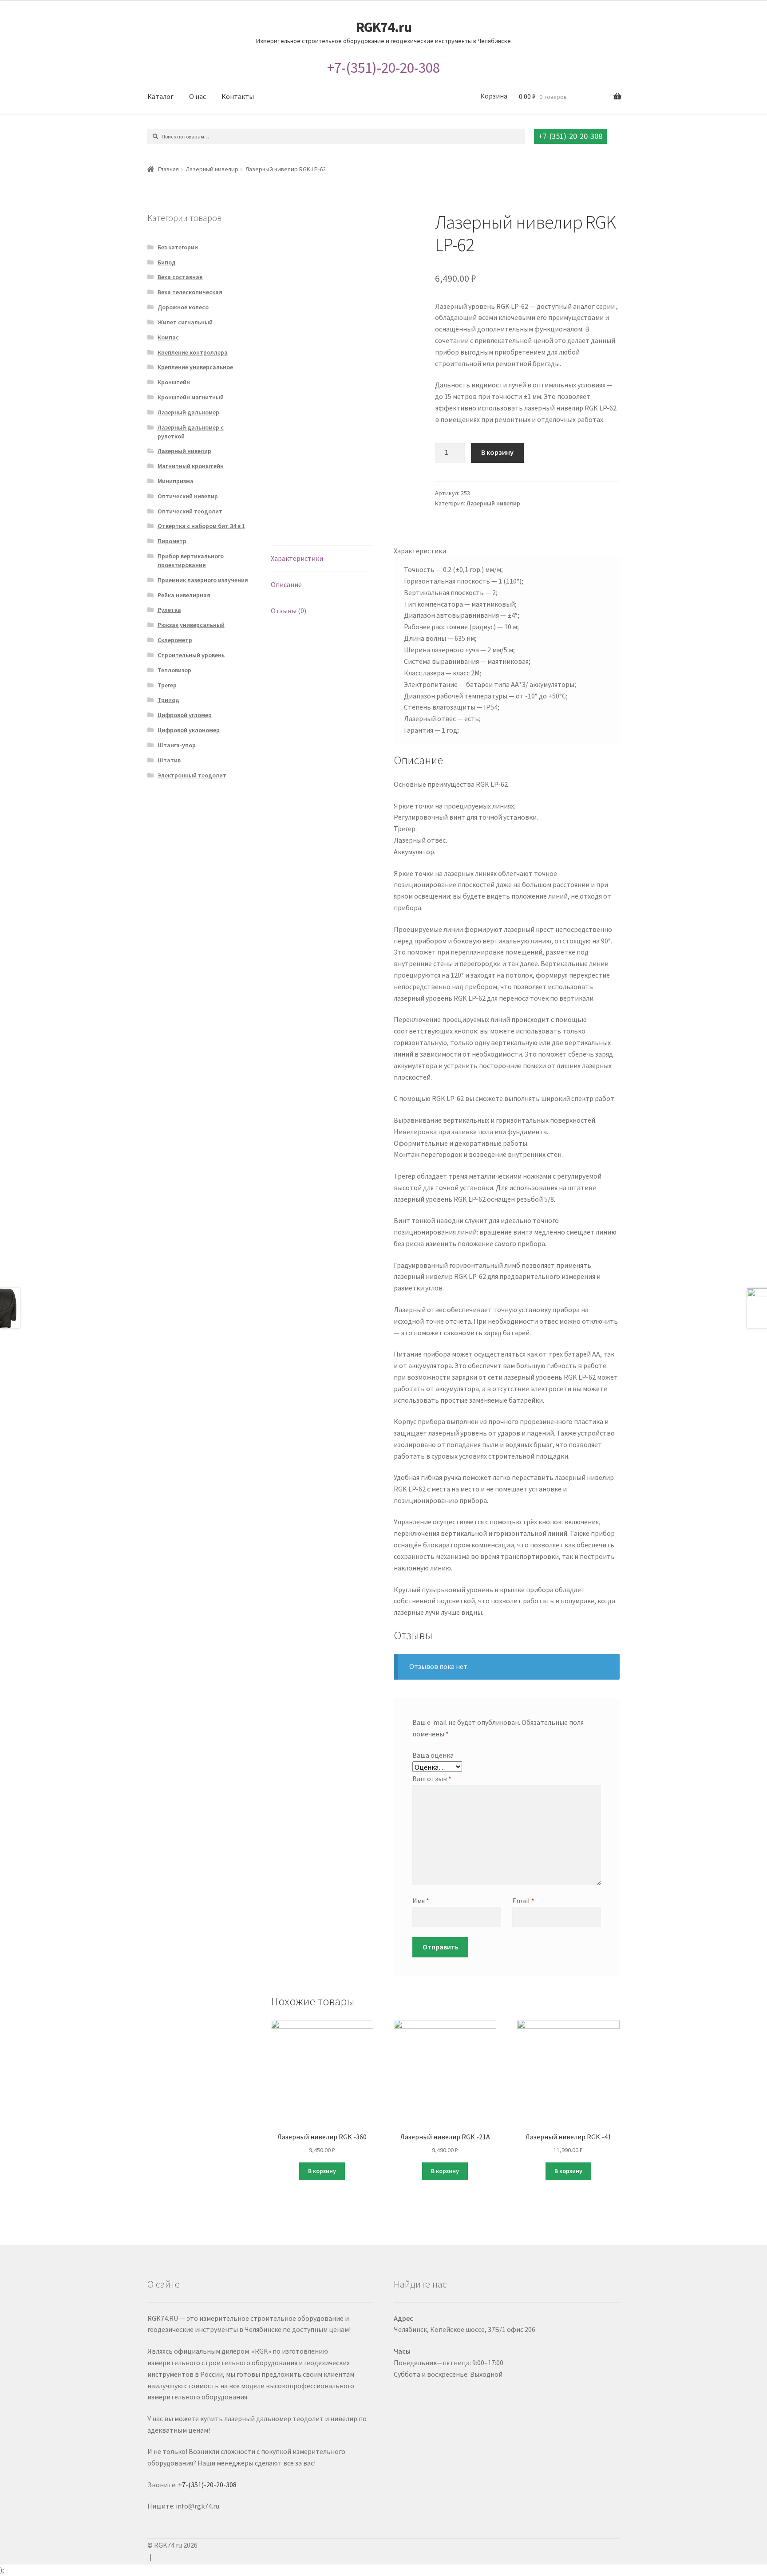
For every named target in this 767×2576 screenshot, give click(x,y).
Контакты (238, 96)
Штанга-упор (177, 745)
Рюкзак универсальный (191, 625)
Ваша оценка (433, 1755)
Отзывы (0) (289, 611)
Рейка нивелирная (184, 595)
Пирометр (172, 541)
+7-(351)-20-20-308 (383, 68)
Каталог (160, 96)
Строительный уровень (191, 655)
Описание (286, 584)
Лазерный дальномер (188, 412)
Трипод (168, 700)
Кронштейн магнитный (191, 397)
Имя (421, 1901)
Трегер (167, 685)
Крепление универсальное (195, 367)
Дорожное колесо (183, 307)
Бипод (167, 262)
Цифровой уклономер (189, 730)
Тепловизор (174, 670)
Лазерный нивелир (212, 169)
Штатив (169, 760)
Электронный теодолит (192, 775)
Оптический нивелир (188, 496)
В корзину (497, 452)
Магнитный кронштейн (191, 466)
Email (523, 1901)
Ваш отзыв (432, 1779)
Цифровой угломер (185, 715)
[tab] (322, 559)
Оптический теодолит (190, 511)
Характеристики (297, 558)
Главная (168, 169)
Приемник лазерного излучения (203, 580)
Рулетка (169, 610)
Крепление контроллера (193, 352)
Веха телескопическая (190, 292)
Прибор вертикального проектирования (191, 560)
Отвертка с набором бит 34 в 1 (201, 526)
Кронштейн (174, 382)
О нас (198, 96)
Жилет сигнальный (185, 322)
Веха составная (180, 277)
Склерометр (175, 640)
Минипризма (176, 481)
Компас (168, 337)
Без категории (178, 247)
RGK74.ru (384, 27)
